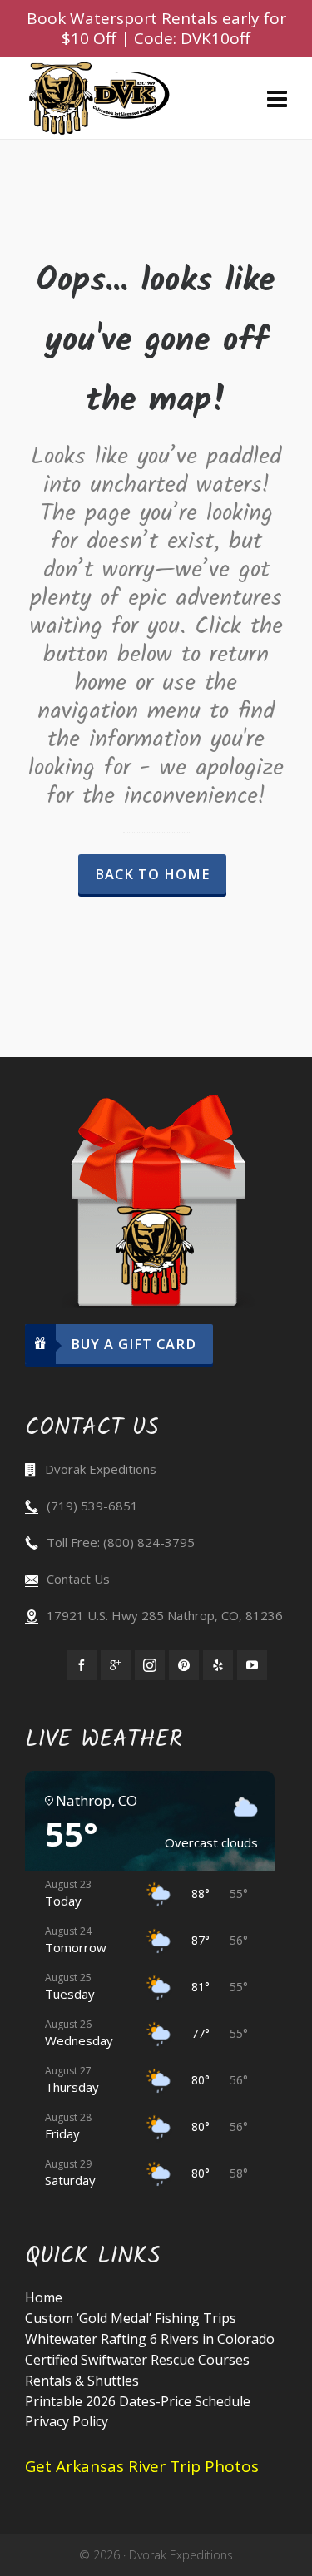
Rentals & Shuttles (82, 2381)
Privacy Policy (67, 2421)
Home (44, 2297)
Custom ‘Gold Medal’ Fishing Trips (131, 2318)
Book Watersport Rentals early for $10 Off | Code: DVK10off (156, 28)
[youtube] (252, 1665)
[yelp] (218, 1665)
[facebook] (82, 1665)
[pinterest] (184, 1665)
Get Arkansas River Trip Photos (142, 2466)
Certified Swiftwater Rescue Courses (137, 2360)
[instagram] (150, 1665)
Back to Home (152, 874)
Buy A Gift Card (134, 1344)
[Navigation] (277, 98)
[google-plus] (116, 1665)
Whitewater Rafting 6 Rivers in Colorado (150, 2339)
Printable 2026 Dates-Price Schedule (138, 2401)
